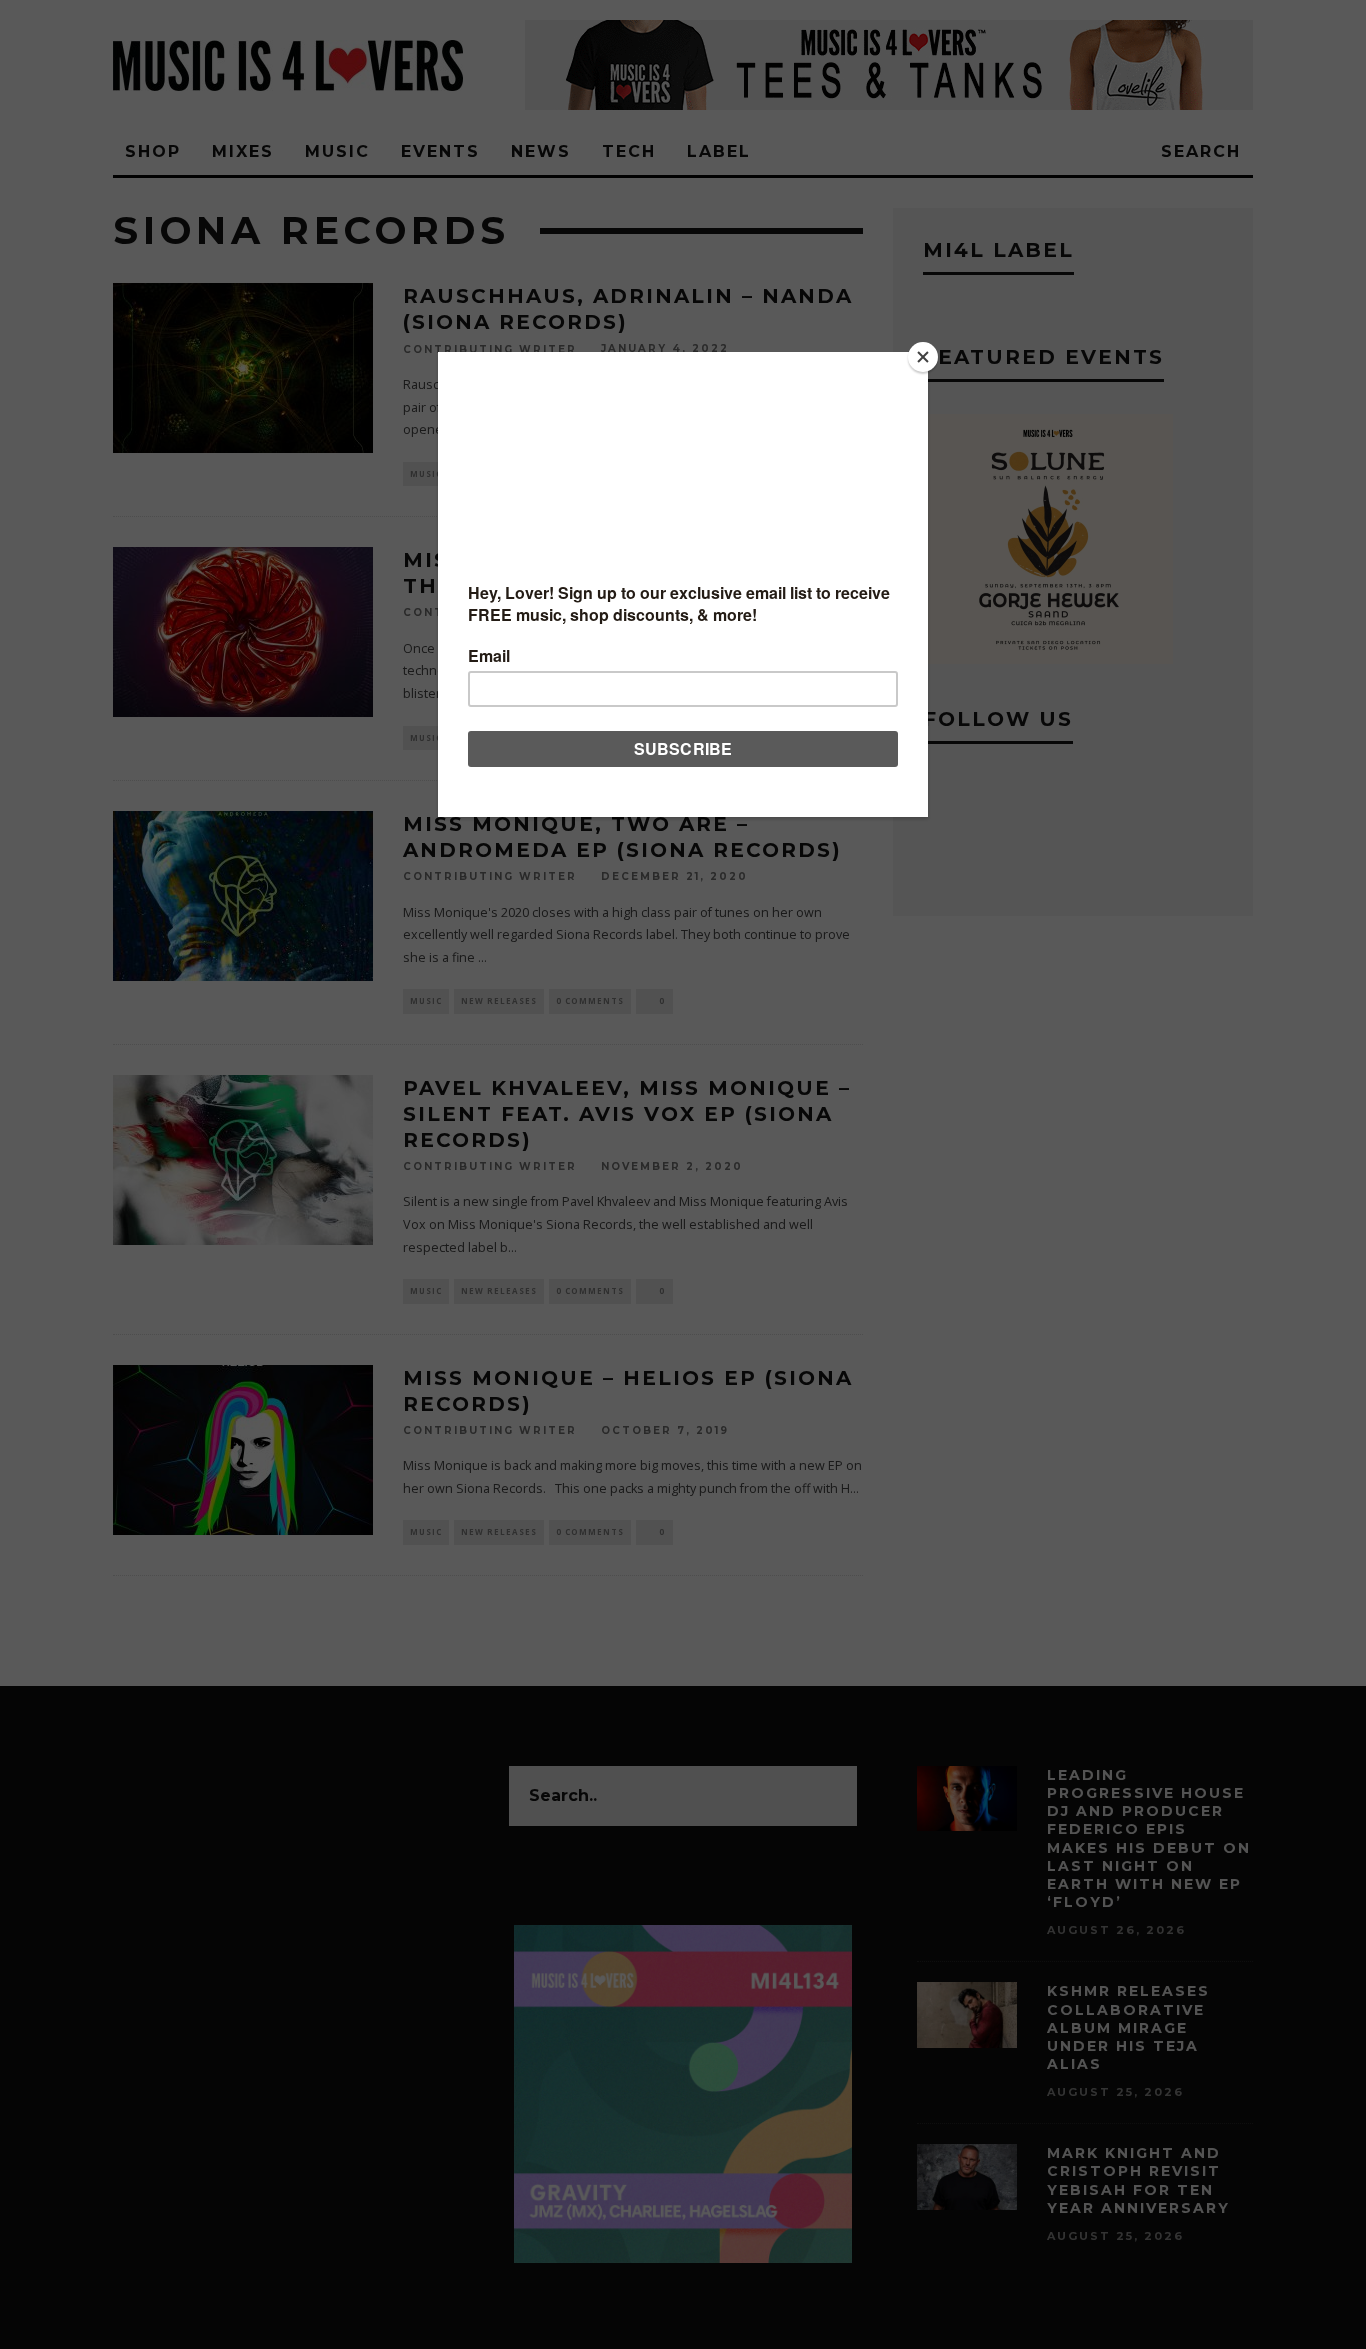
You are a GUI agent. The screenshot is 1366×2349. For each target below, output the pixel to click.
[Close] (923, 357)
